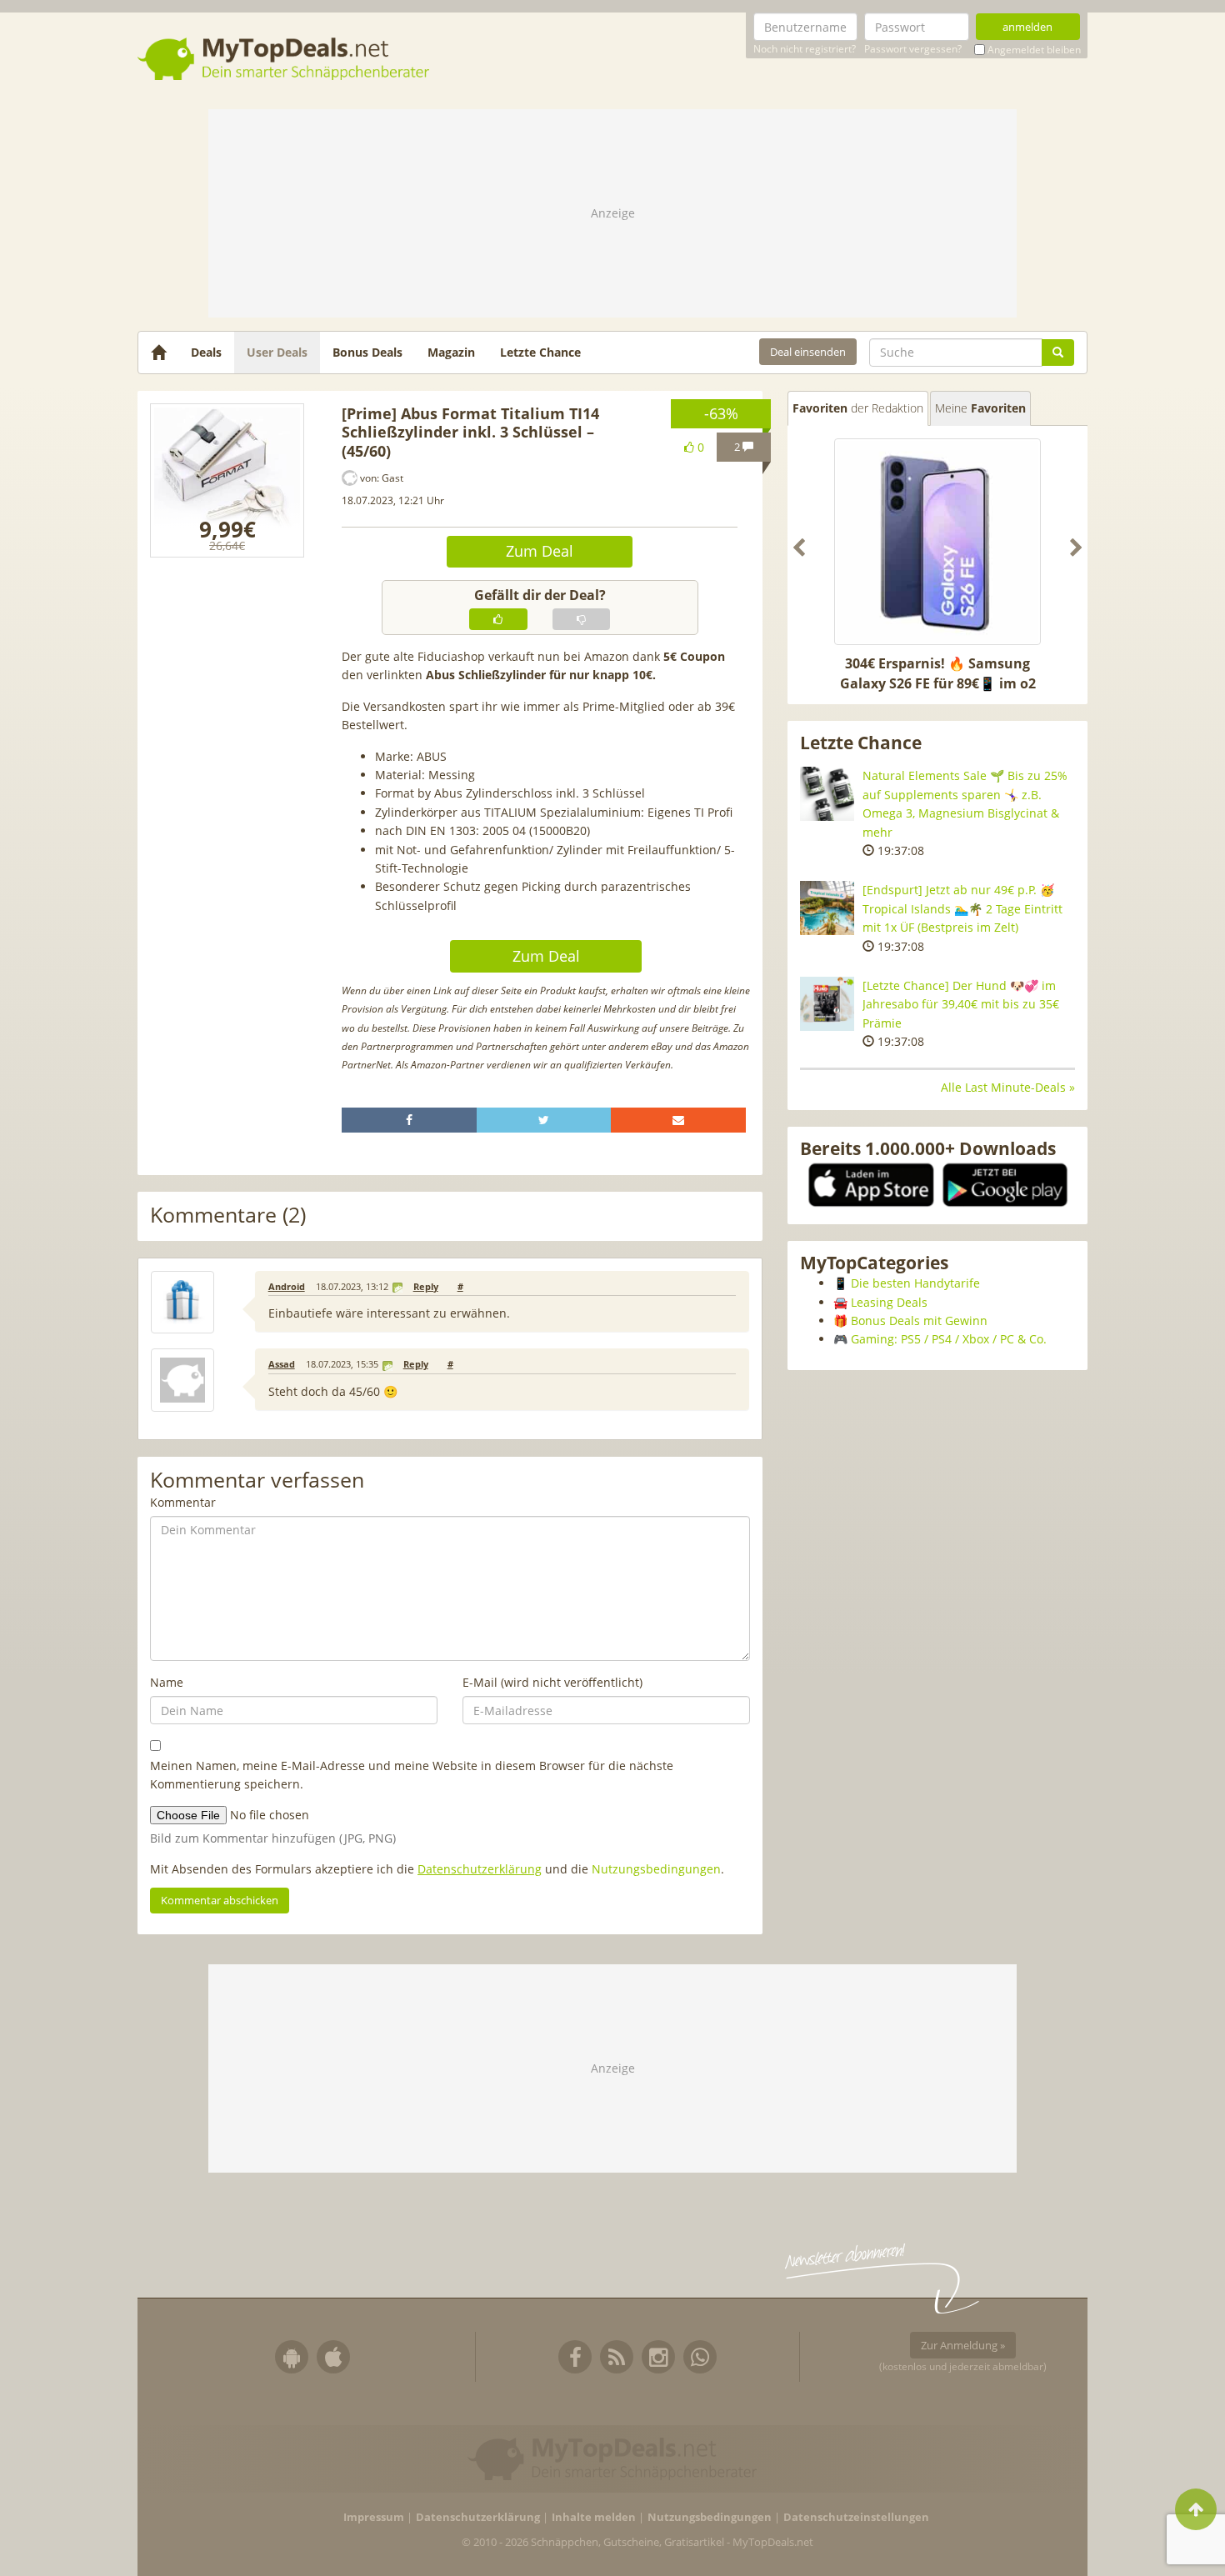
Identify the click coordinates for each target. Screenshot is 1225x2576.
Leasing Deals (889, 1302)
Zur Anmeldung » (963, 2345)
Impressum (374, 2517)
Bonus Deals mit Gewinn (919, 1321)
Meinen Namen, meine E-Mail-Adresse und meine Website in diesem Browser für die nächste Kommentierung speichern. (412, 1775)
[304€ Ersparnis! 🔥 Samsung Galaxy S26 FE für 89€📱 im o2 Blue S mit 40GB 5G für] (937, 542)
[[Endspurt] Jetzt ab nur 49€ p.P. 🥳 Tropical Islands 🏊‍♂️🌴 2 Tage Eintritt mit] (827, 908)
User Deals (277, 352)
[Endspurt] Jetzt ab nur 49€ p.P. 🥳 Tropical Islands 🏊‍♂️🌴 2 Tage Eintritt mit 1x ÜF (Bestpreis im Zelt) (962, 908)
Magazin (451, 352)
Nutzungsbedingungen (656, 1869)
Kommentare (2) (228, 1215)
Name (167, 1682)
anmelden (1027, 27)
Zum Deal (540, 551)
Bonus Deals (367, 352)
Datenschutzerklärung (480, 1869)
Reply (426, 1287)
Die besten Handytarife (915, 1283)
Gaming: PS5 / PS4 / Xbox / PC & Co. (949, 1339)
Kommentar (183, 1502)
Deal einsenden (808, 352)
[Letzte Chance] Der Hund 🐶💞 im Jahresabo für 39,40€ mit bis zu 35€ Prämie (961, 1004)
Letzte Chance (540, 352)
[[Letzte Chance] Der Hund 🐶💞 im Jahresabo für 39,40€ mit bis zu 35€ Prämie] (827, 1004)
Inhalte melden (594, 2517)
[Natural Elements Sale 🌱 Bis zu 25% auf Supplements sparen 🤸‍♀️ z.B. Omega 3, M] (827, 794)
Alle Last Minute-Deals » (1008, 1087)
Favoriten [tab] (858, 408)
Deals (206, 352)
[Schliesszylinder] (227, 480)
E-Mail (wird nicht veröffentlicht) (552, 1682)
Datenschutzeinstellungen (856, 2517)
